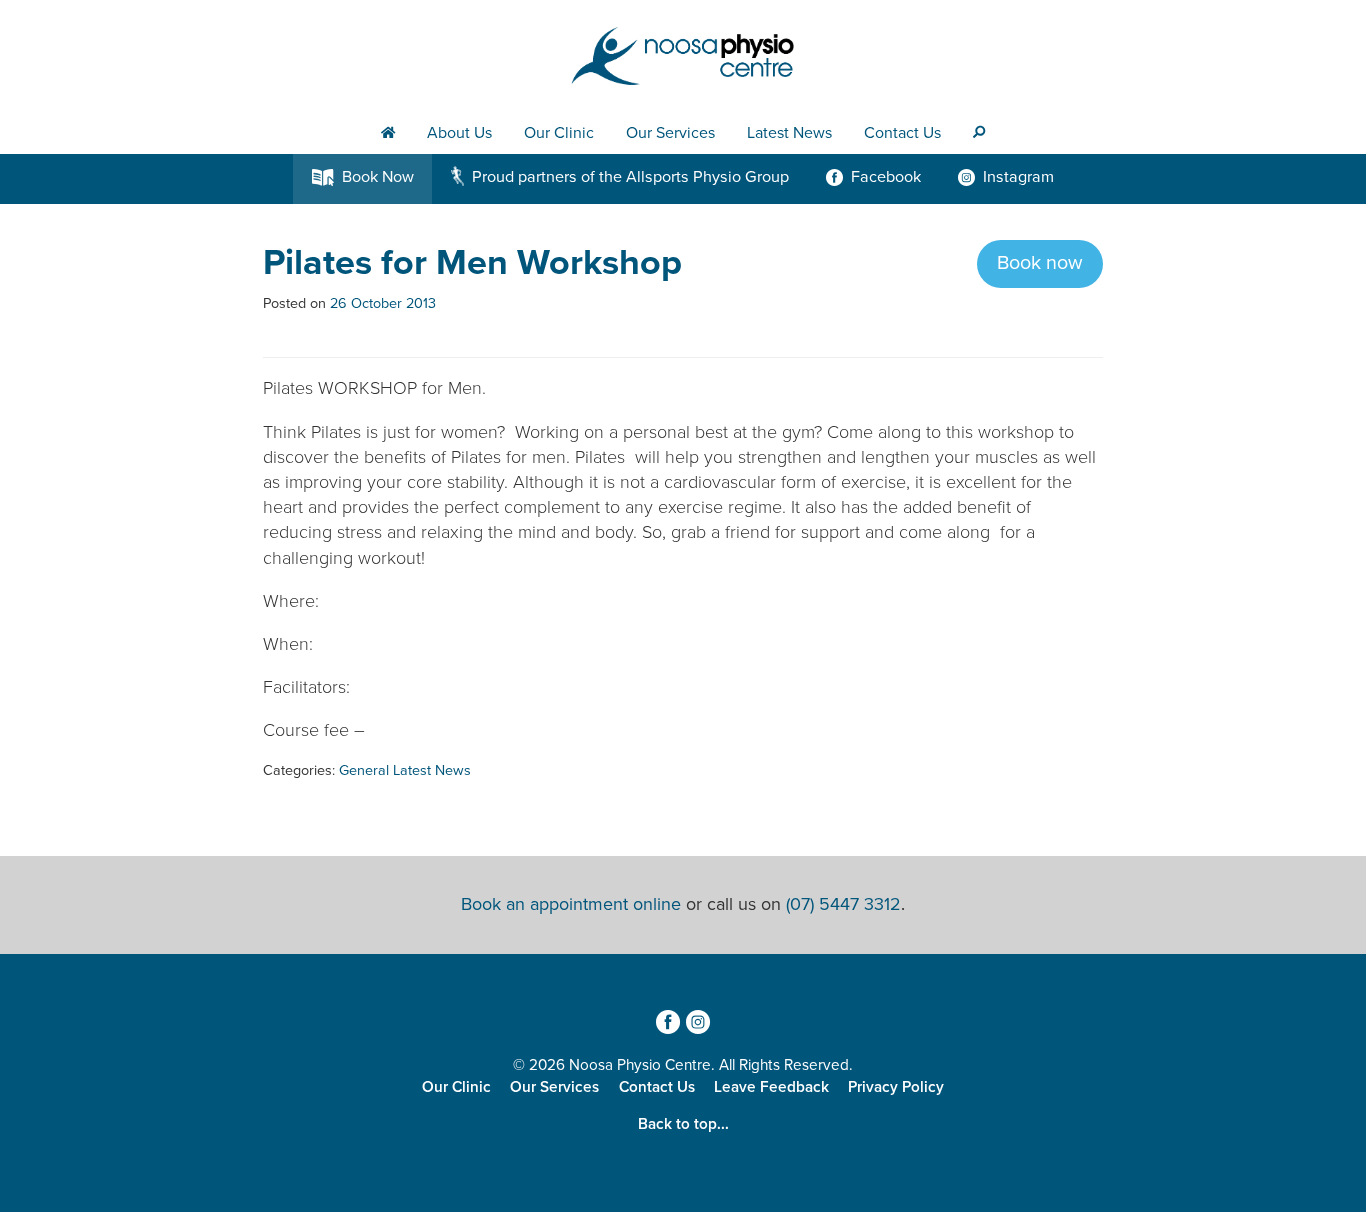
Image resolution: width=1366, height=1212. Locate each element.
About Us (459, 133)
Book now (1040, 263)
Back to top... (683, 1124)
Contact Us (902, 133)
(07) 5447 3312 (843, 904)
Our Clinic (559, 133)
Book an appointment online (571, 904)
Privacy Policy (896, 1087)
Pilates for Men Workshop (472, 262)
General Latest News (405, 770)
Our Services (670, 133)
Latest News (789, 133)
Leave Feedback (771, 1087)
